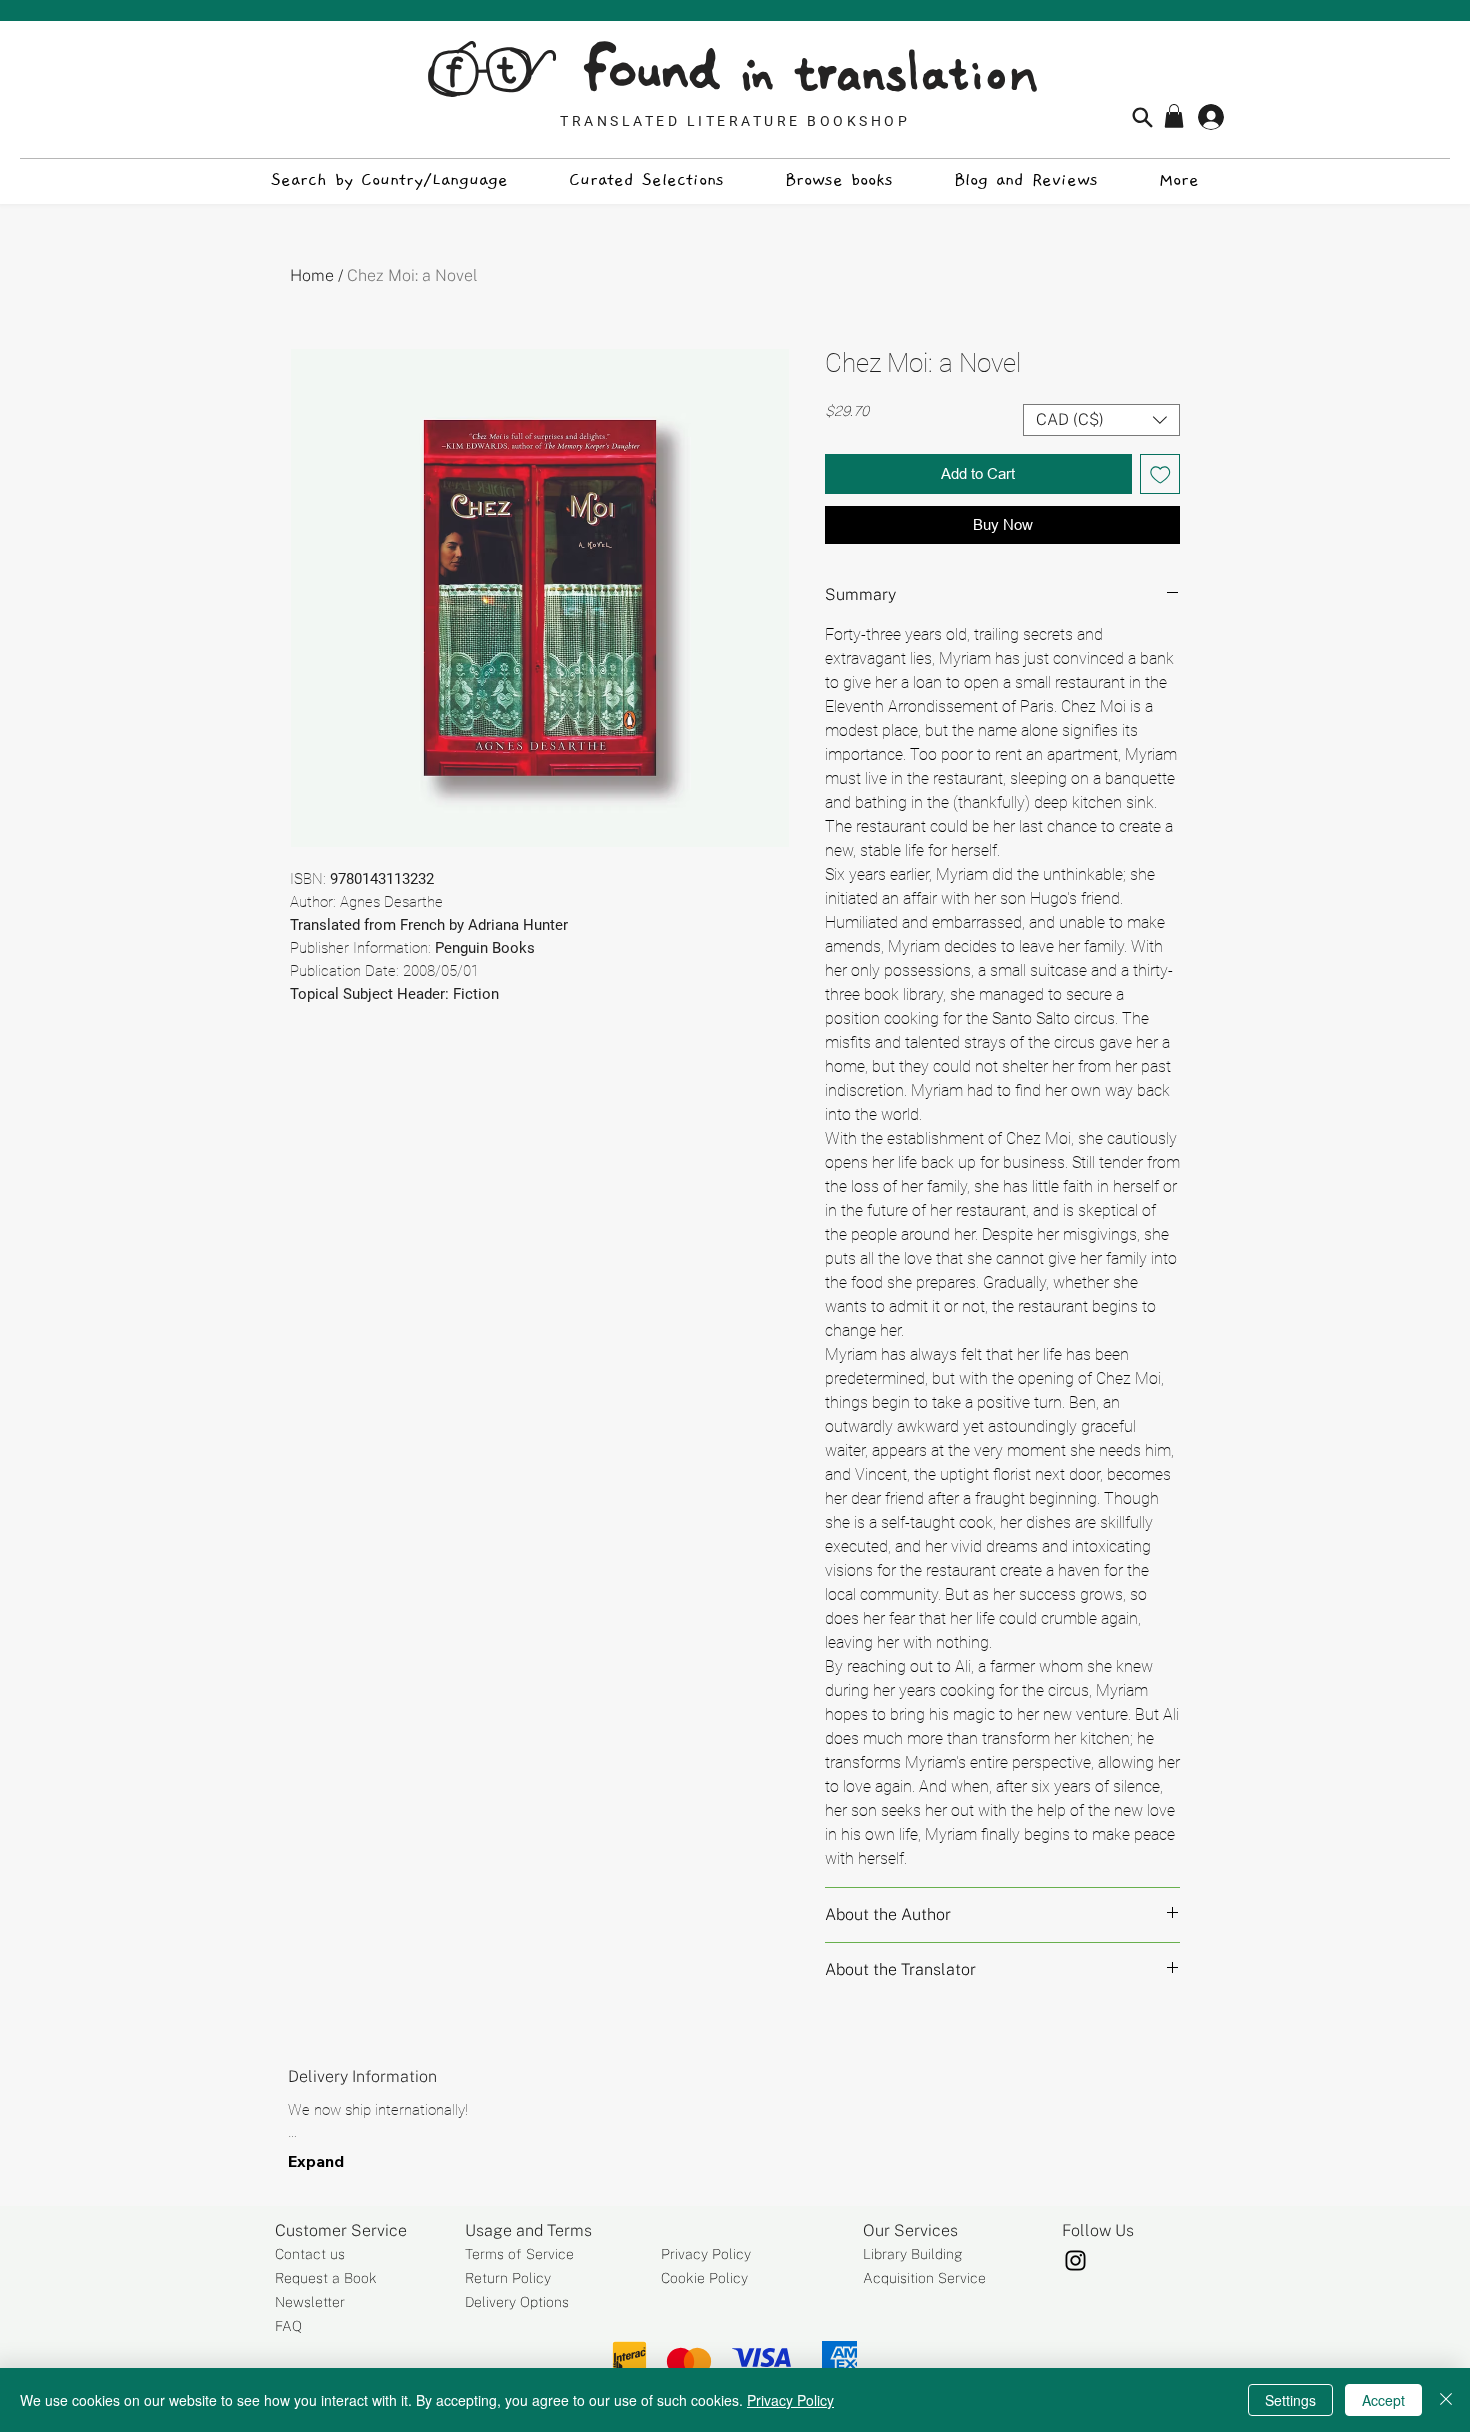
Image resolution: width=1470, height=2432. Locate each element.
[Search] (1142, 117)
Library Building (913, 2254)
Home (312, 275)
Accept (1383, 2400)
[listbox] (1101, 420)
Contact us (310, 2254)
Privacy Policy (706, 2254)
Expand (316, 2161)
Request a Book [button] (326, 2278)
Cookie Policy (704, 2278)
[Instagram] (1075, 2260)
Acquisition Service (924, 2278)
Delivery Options (517, 2302)
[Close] (1446, 2400)
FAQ (288, 2326)
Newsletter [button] (310, 2302)
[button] (1174, 116)
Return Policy (508, 2278)
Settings (1290, 2400)
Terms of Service (519, 2254)
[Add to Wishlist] (1160, 474)
